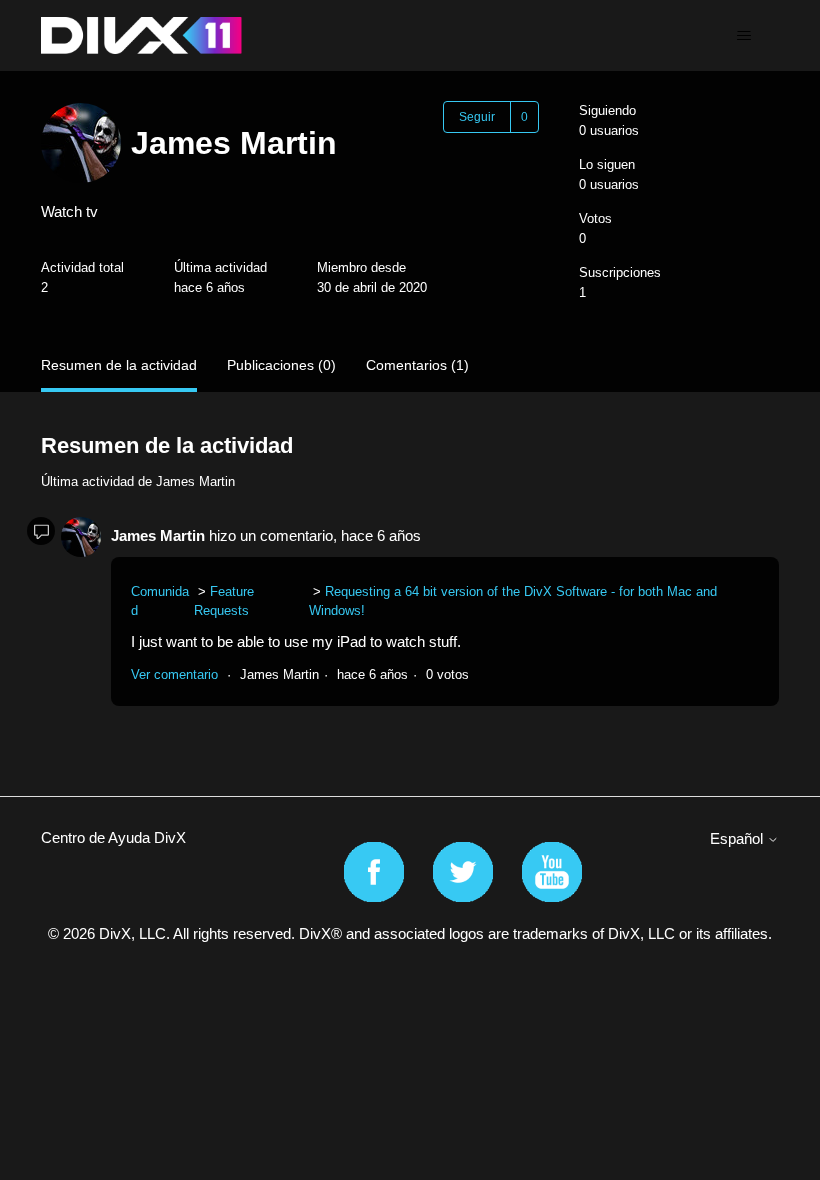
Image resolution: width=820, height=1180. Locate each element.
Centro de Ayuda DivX (113, 837)
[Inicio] (141, 35)
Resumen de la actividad (119, 365)
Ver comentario (174, 674)
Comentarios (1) (417, 365)
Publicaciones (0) (281, 365)
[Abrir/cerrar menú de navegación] (743, 36)
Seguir (477, 117)
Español (738, 838)
